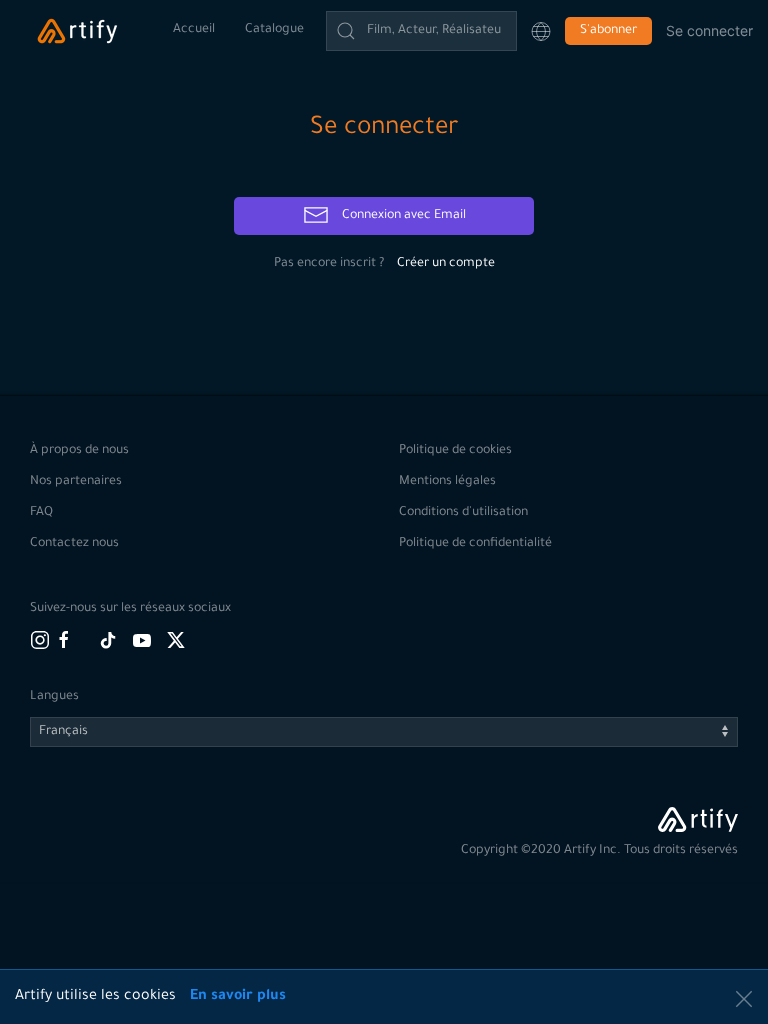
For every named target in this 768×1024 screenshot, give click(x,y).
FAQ (41, 513)
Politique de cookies (455, 451)
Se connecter (709, 30)
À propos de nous (79, 451)
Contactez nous (74, 544)
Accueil (194, 30)
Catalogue (274, 30)
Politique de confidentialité (475, 544)
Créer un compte (446, 264)
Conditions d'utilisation (463, 513)
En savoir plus (238, 997)
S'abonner (608, 31)
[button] (541, 31)
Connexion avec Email (402, 216)
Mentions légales (447, 482)
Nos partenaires (76, 482)
